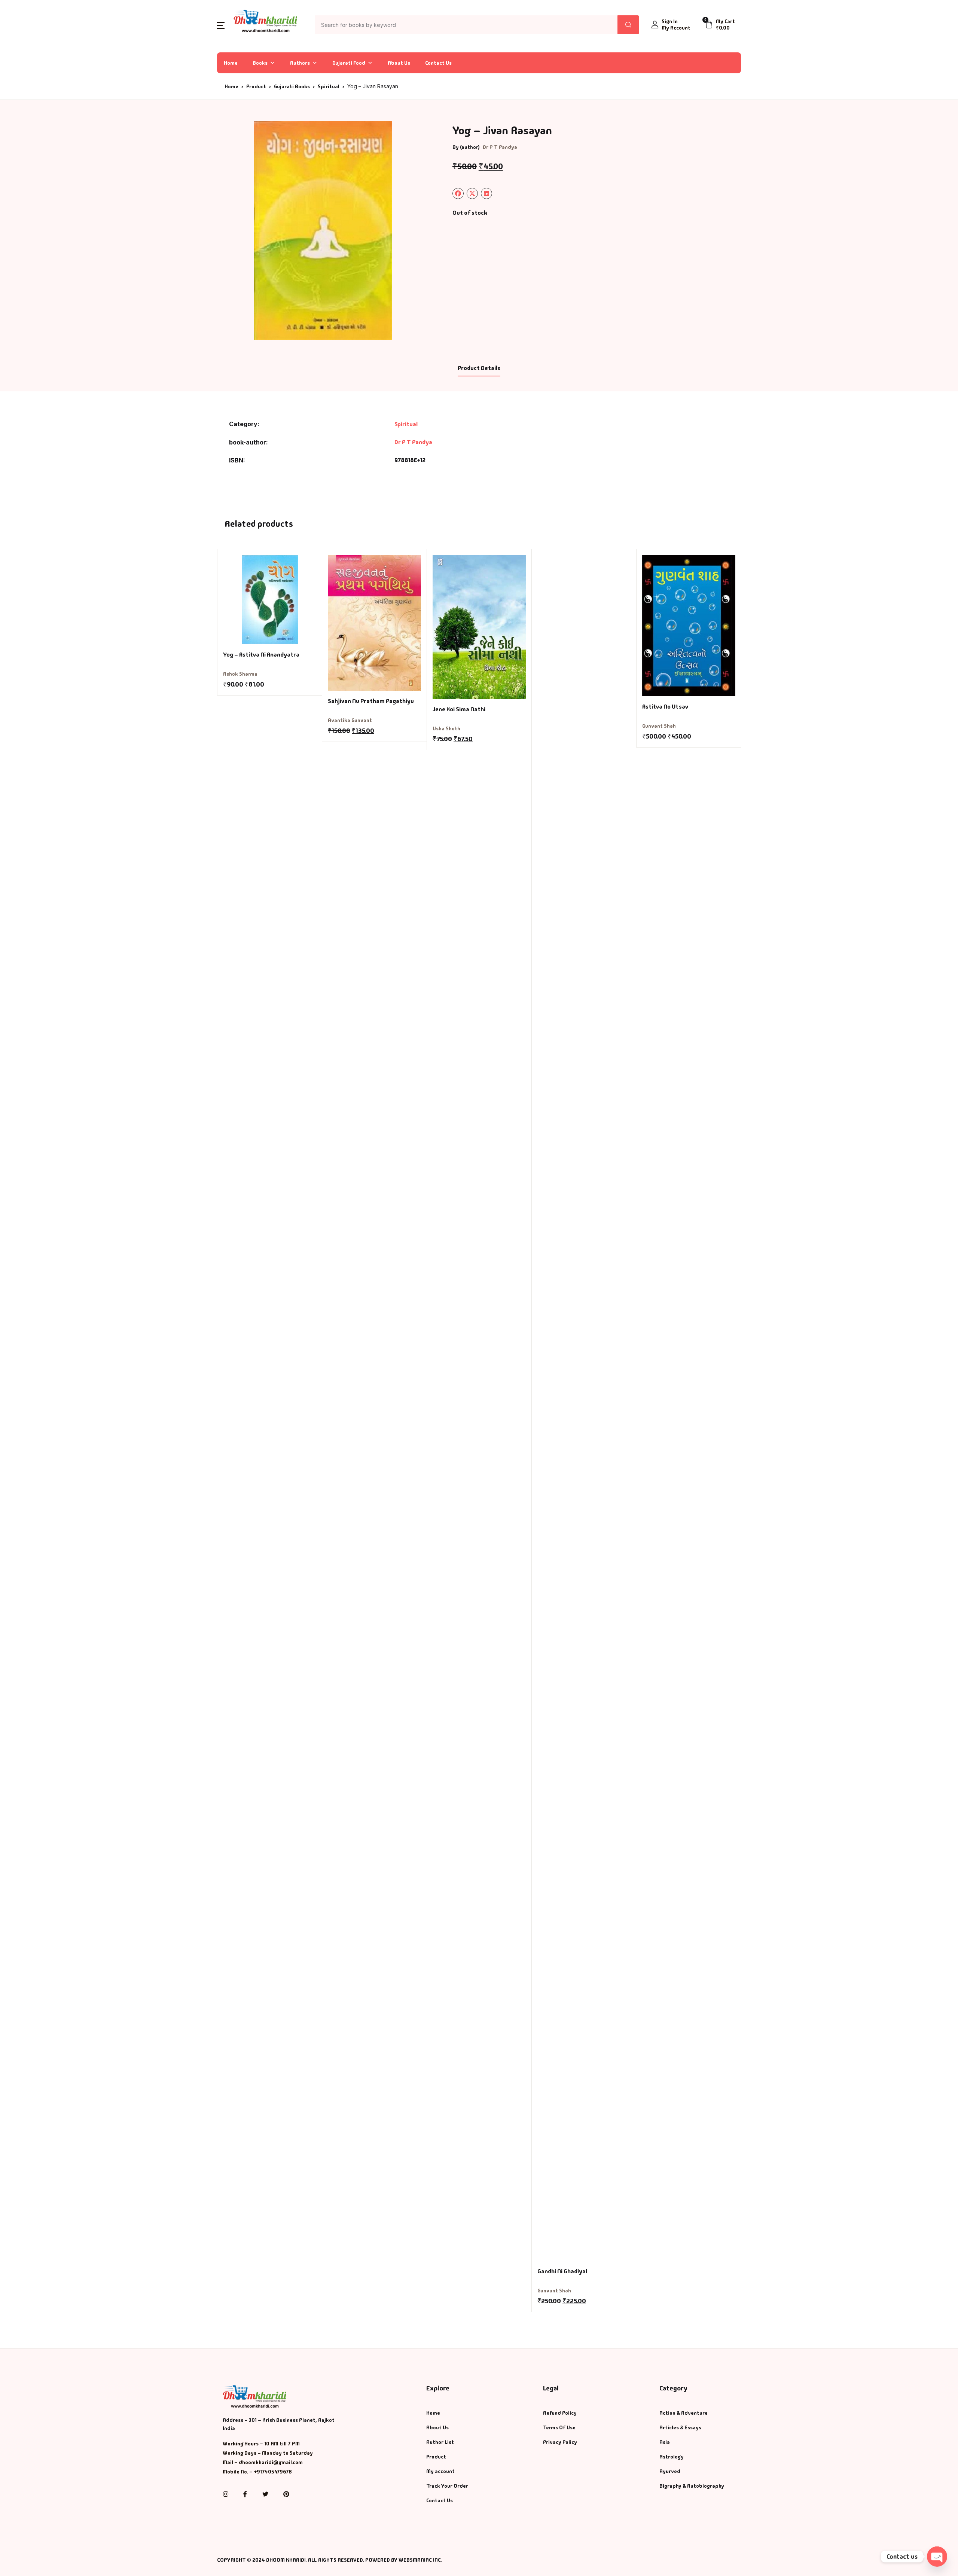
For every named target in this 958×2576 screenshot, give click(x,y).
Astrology (672, 2457)
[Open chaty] (937, 2557)
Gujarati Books (292, 86)
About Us (399, 63)
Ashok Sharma (240, 674)
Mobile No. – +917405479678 (257, 2472)
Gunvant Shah (554, 2291)
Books (260, 63)
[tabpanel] (323, 230)
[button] (221, 25)
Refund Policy (560, 2413)
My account (440, 2471)
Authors (300, 63)
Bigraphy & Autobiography (692, 2486)
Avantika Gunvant (350, 720)
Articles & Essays (680, 2427)
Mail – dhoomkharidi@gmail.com (263, 2462)
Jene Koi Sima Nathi (459, 709)
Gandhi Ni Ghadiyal (562, 2271)
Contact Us (438, 63)
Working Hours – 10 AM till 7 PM (261, 2444)
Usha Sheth (446, 728)
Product (256, 86)
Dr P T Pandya (500, 147)
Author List (440, 2442)
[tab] (479, 369)
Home (231, 63)
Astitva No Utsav (665, 707)
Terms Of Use (559, 2427)
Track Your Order (447, 2486)
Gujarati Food (349, 63)
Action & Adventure (684, 2413)
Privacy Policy (560, 2442)
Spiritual (329, 86)
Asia (665, 2442)
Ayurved (670, 2471)
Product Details (479, 368)
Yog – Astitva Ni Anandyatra (261, 655)
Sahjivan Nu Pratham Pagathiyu (371, 701)
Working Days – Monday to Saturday (268, 2453)
